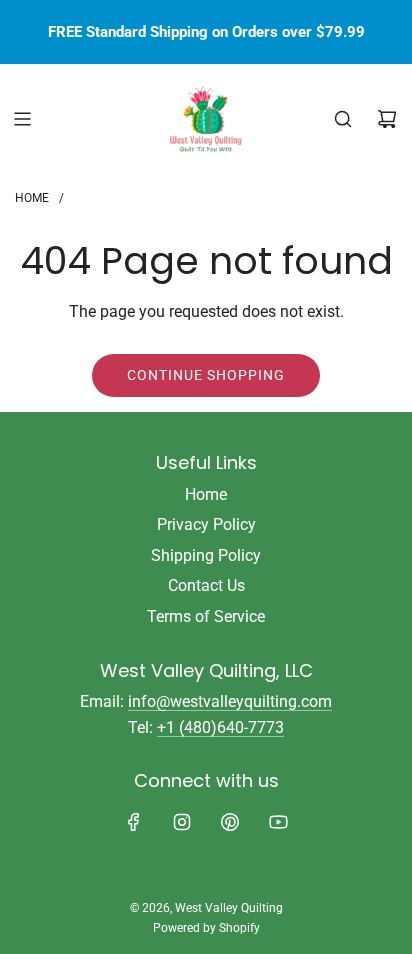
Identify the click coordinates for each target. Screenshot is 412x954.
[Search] (343, 119)
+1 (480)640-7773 (220, 727)
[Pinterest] (230, 822)
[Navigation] (22, 119)
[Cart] (387, 119)
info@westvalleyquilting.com (230, 701)
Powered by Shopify (206, 928)
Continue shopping (206, 375)
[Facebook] (134, 822)
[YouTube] (278, 822)
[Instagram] (182, 822)
